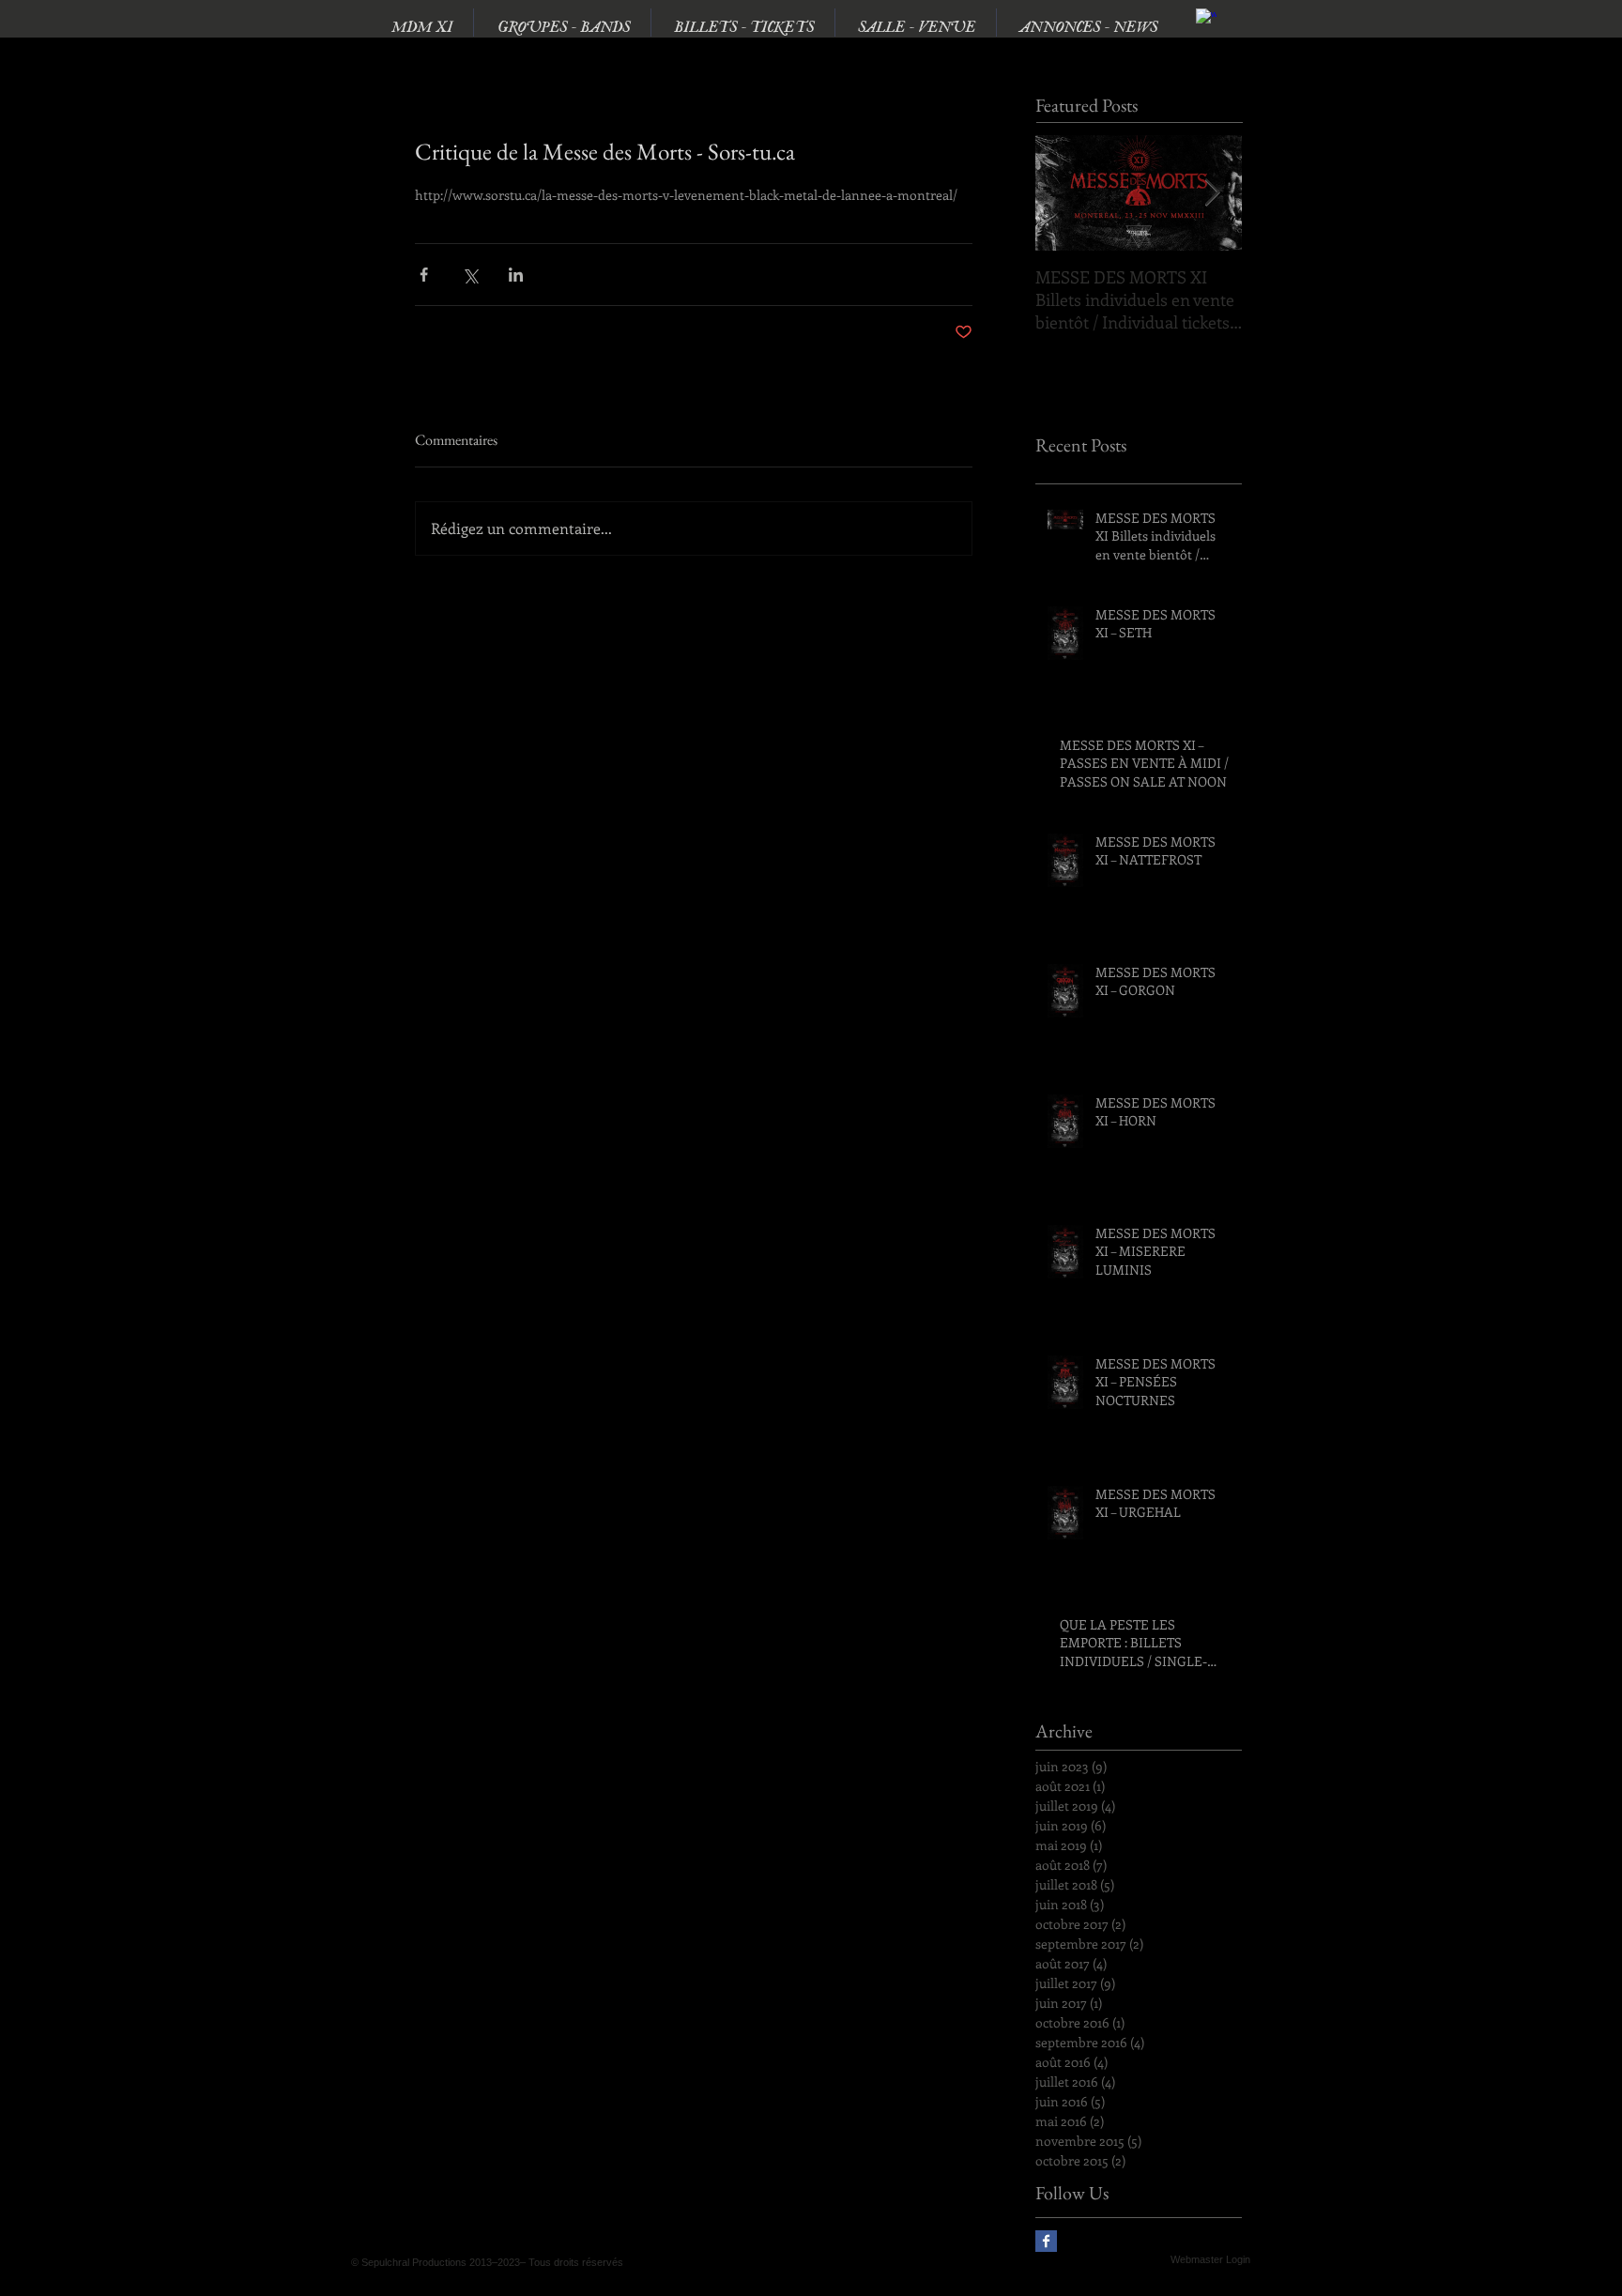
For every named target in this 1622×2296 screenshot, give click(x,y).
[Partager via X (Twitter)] (470, 275)
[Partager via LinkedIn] (516, 275)
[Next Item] (1212, 193)
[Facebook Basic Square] (1046, 2241)
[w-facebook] (1206, 19)
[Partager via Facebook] (424, 275)
